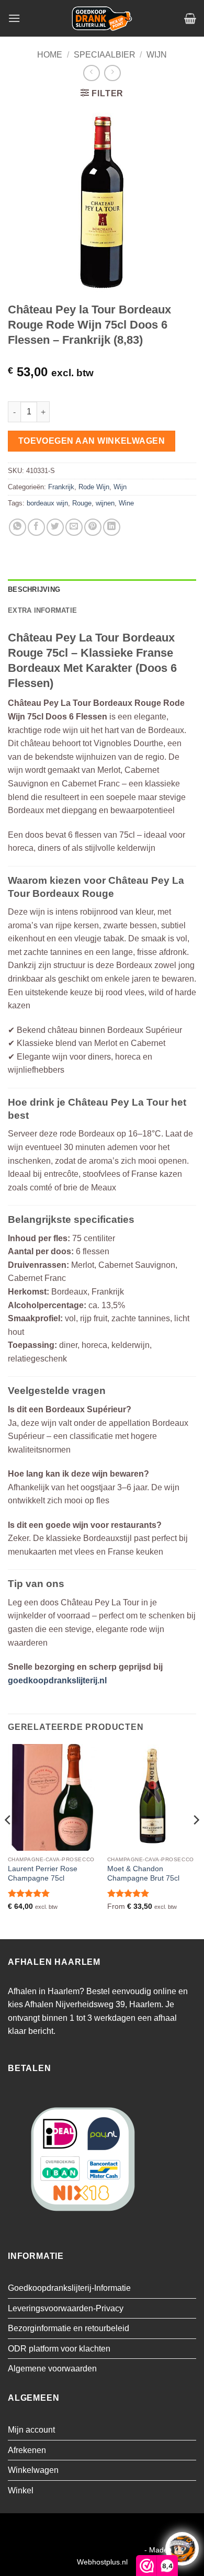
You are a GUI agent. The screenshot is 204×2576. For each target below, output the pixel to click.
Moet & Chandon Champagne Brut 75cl (143, 1874)
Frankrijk (61, 487)
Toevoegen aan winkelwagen (92, 441)
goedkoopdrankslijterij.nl (57, 1680)
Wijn (157, 55)
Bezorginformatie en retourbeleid (69, 2328)
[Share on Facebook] (36, 527)
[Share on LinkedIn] (112, 527)
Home (50, 55)
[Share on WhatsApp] (18, 527)
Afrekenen (27, 2450)
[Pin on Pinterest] (93, 527)
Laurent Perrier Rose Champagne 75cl (43, 1874)
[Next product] (91, 73)
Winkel (21, 2490)
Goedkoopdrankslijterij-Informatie (69, 2288)
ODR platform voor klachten (59, 2349)
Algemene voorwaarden (52, 2369)
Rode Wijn (94, 487)
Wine (126, 503)
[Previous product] (112, 73)
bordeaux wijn (47, 503)
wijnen (105, 503)
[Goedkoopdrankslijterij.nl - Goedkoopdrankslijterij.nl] (102, 18)
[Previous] (8, 1841)
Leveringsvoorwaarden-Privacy (66, 2308)
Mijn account (31, 2430)
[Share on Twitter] (55, 527)
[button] (14, 18)
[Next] (196, 1841)
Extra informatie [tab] (42, 610)
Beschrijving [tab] (34, 589)
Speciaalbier (105, 55)
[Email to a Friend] (74, 527)
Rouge (82, 503)
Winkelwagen (33, 2470)
